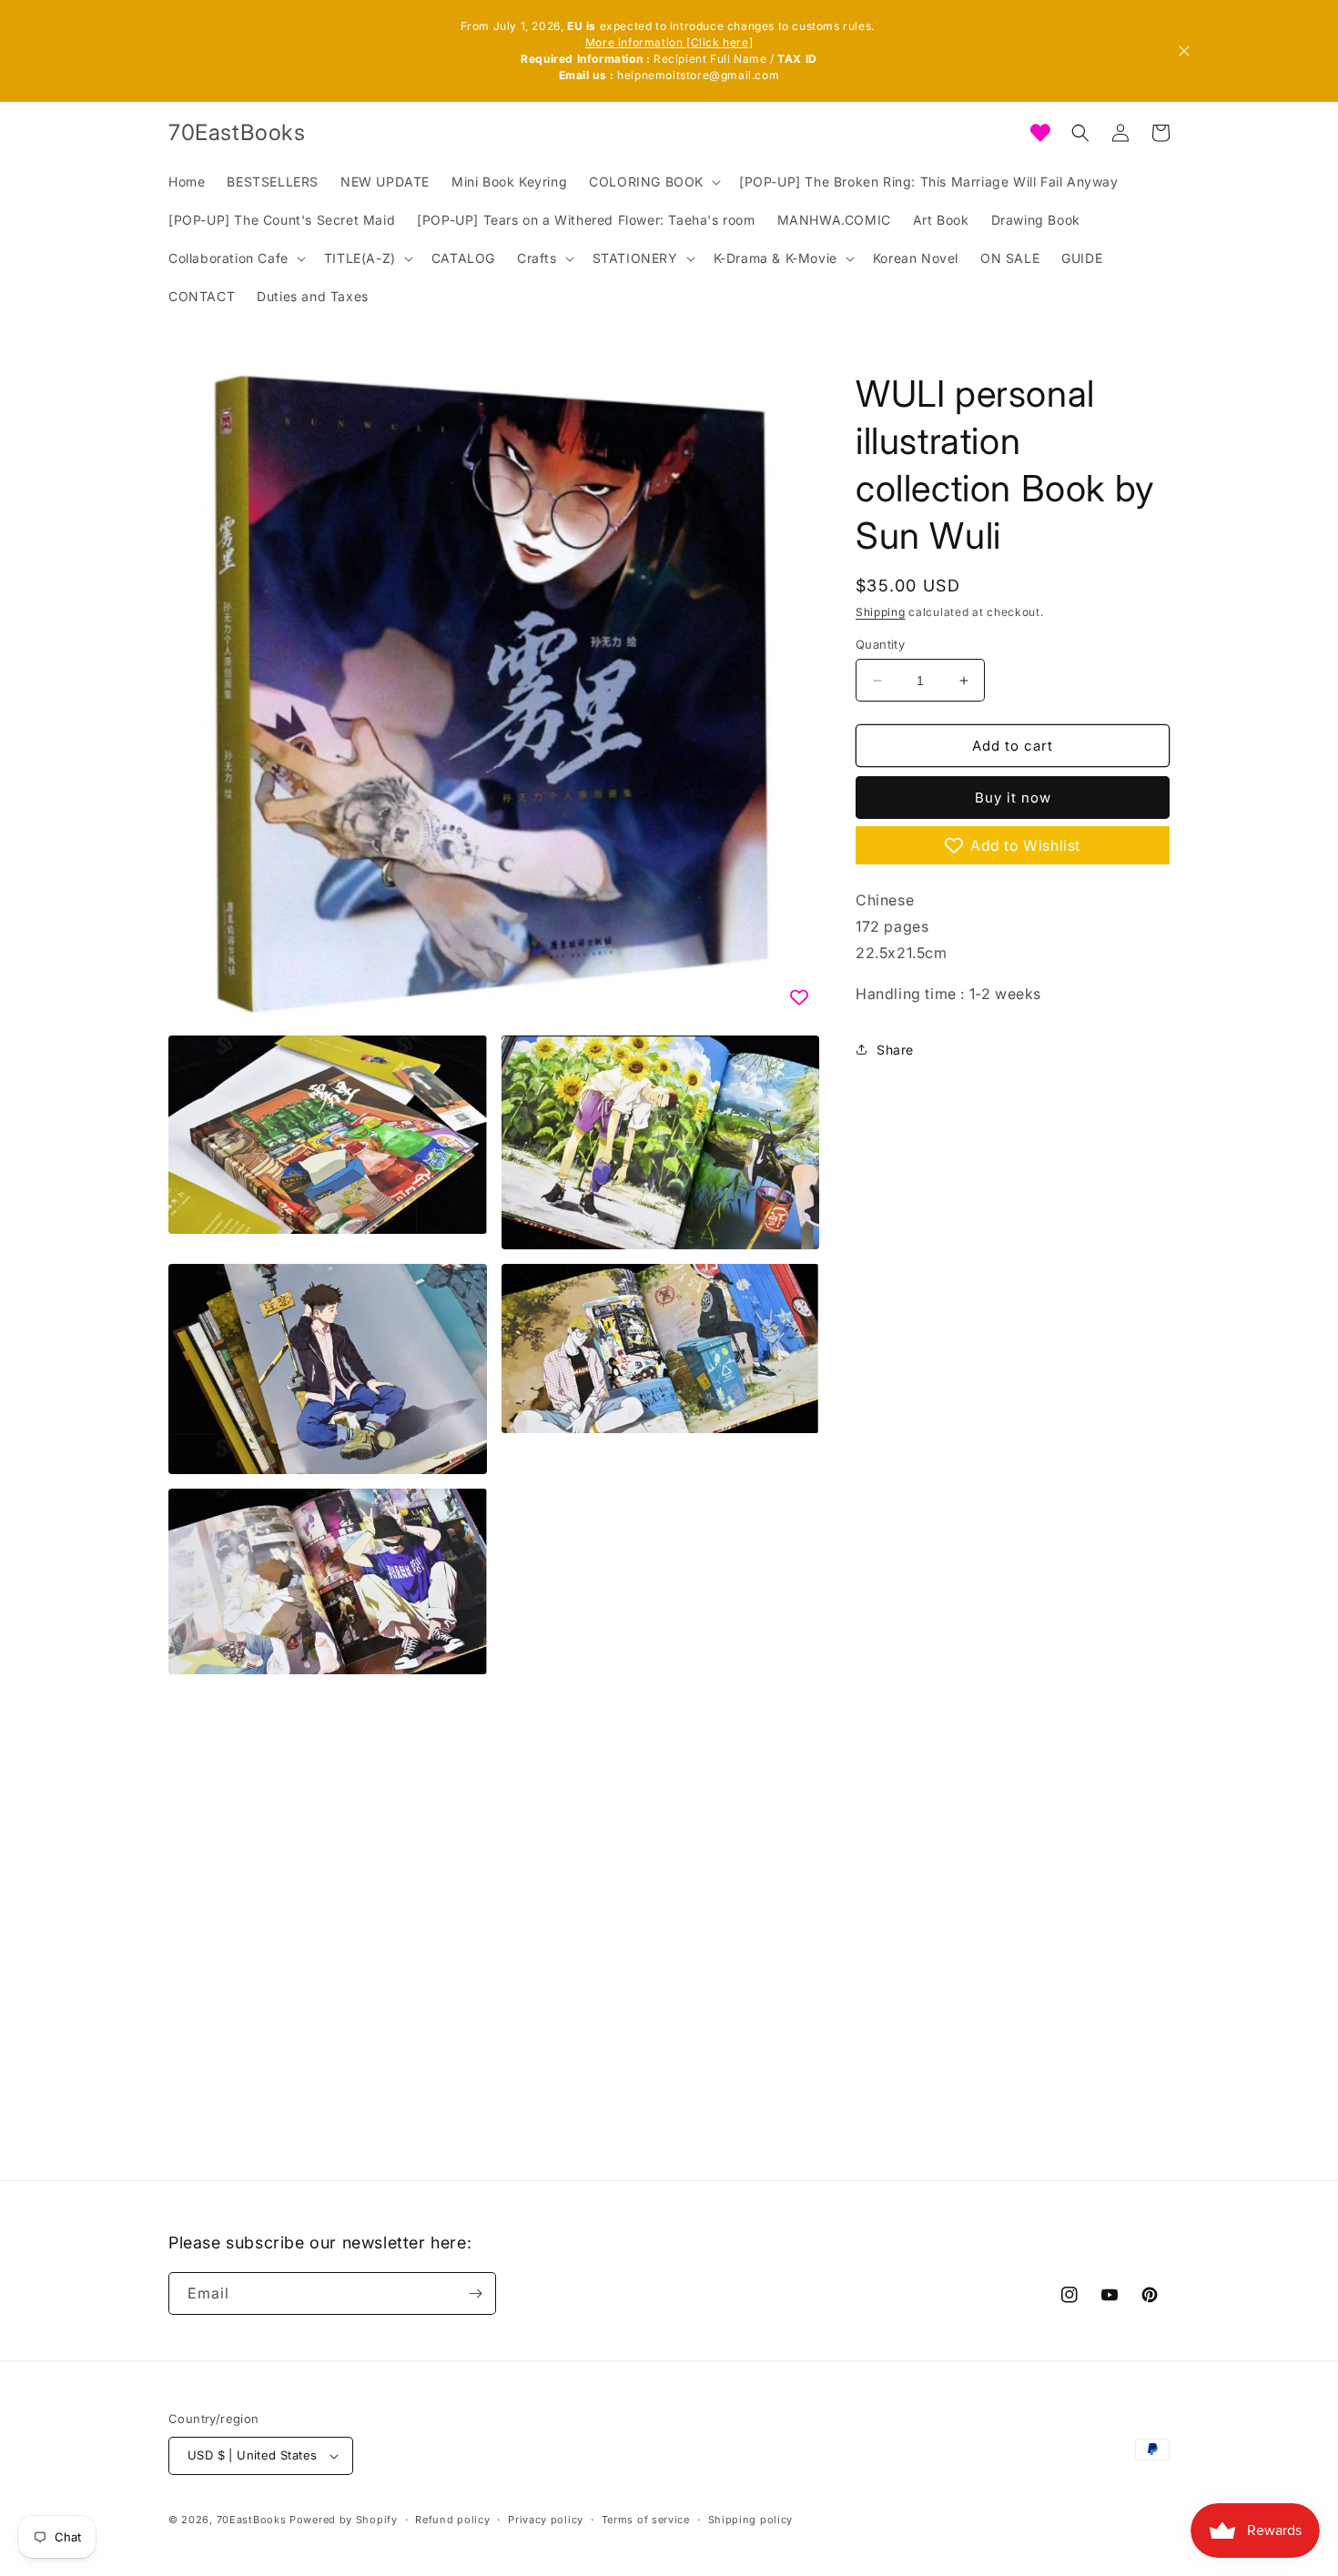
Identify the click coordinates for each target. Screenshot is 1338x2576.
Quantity (880, 644)
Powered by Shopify (344, 2520)
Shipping (881, 612)
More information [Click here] (669, 42)
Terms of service (646, 2520)
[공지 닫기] (1184, 51)
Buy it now (1013, 798)
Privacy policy (546, 2520)
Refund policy (452, 2520)
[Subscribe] (475, 2293)
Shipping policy (751, 2520)
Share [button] (895, 1050)
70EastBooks (252, 2520)
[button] (653, 182)
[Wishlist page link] (1040, 133)
